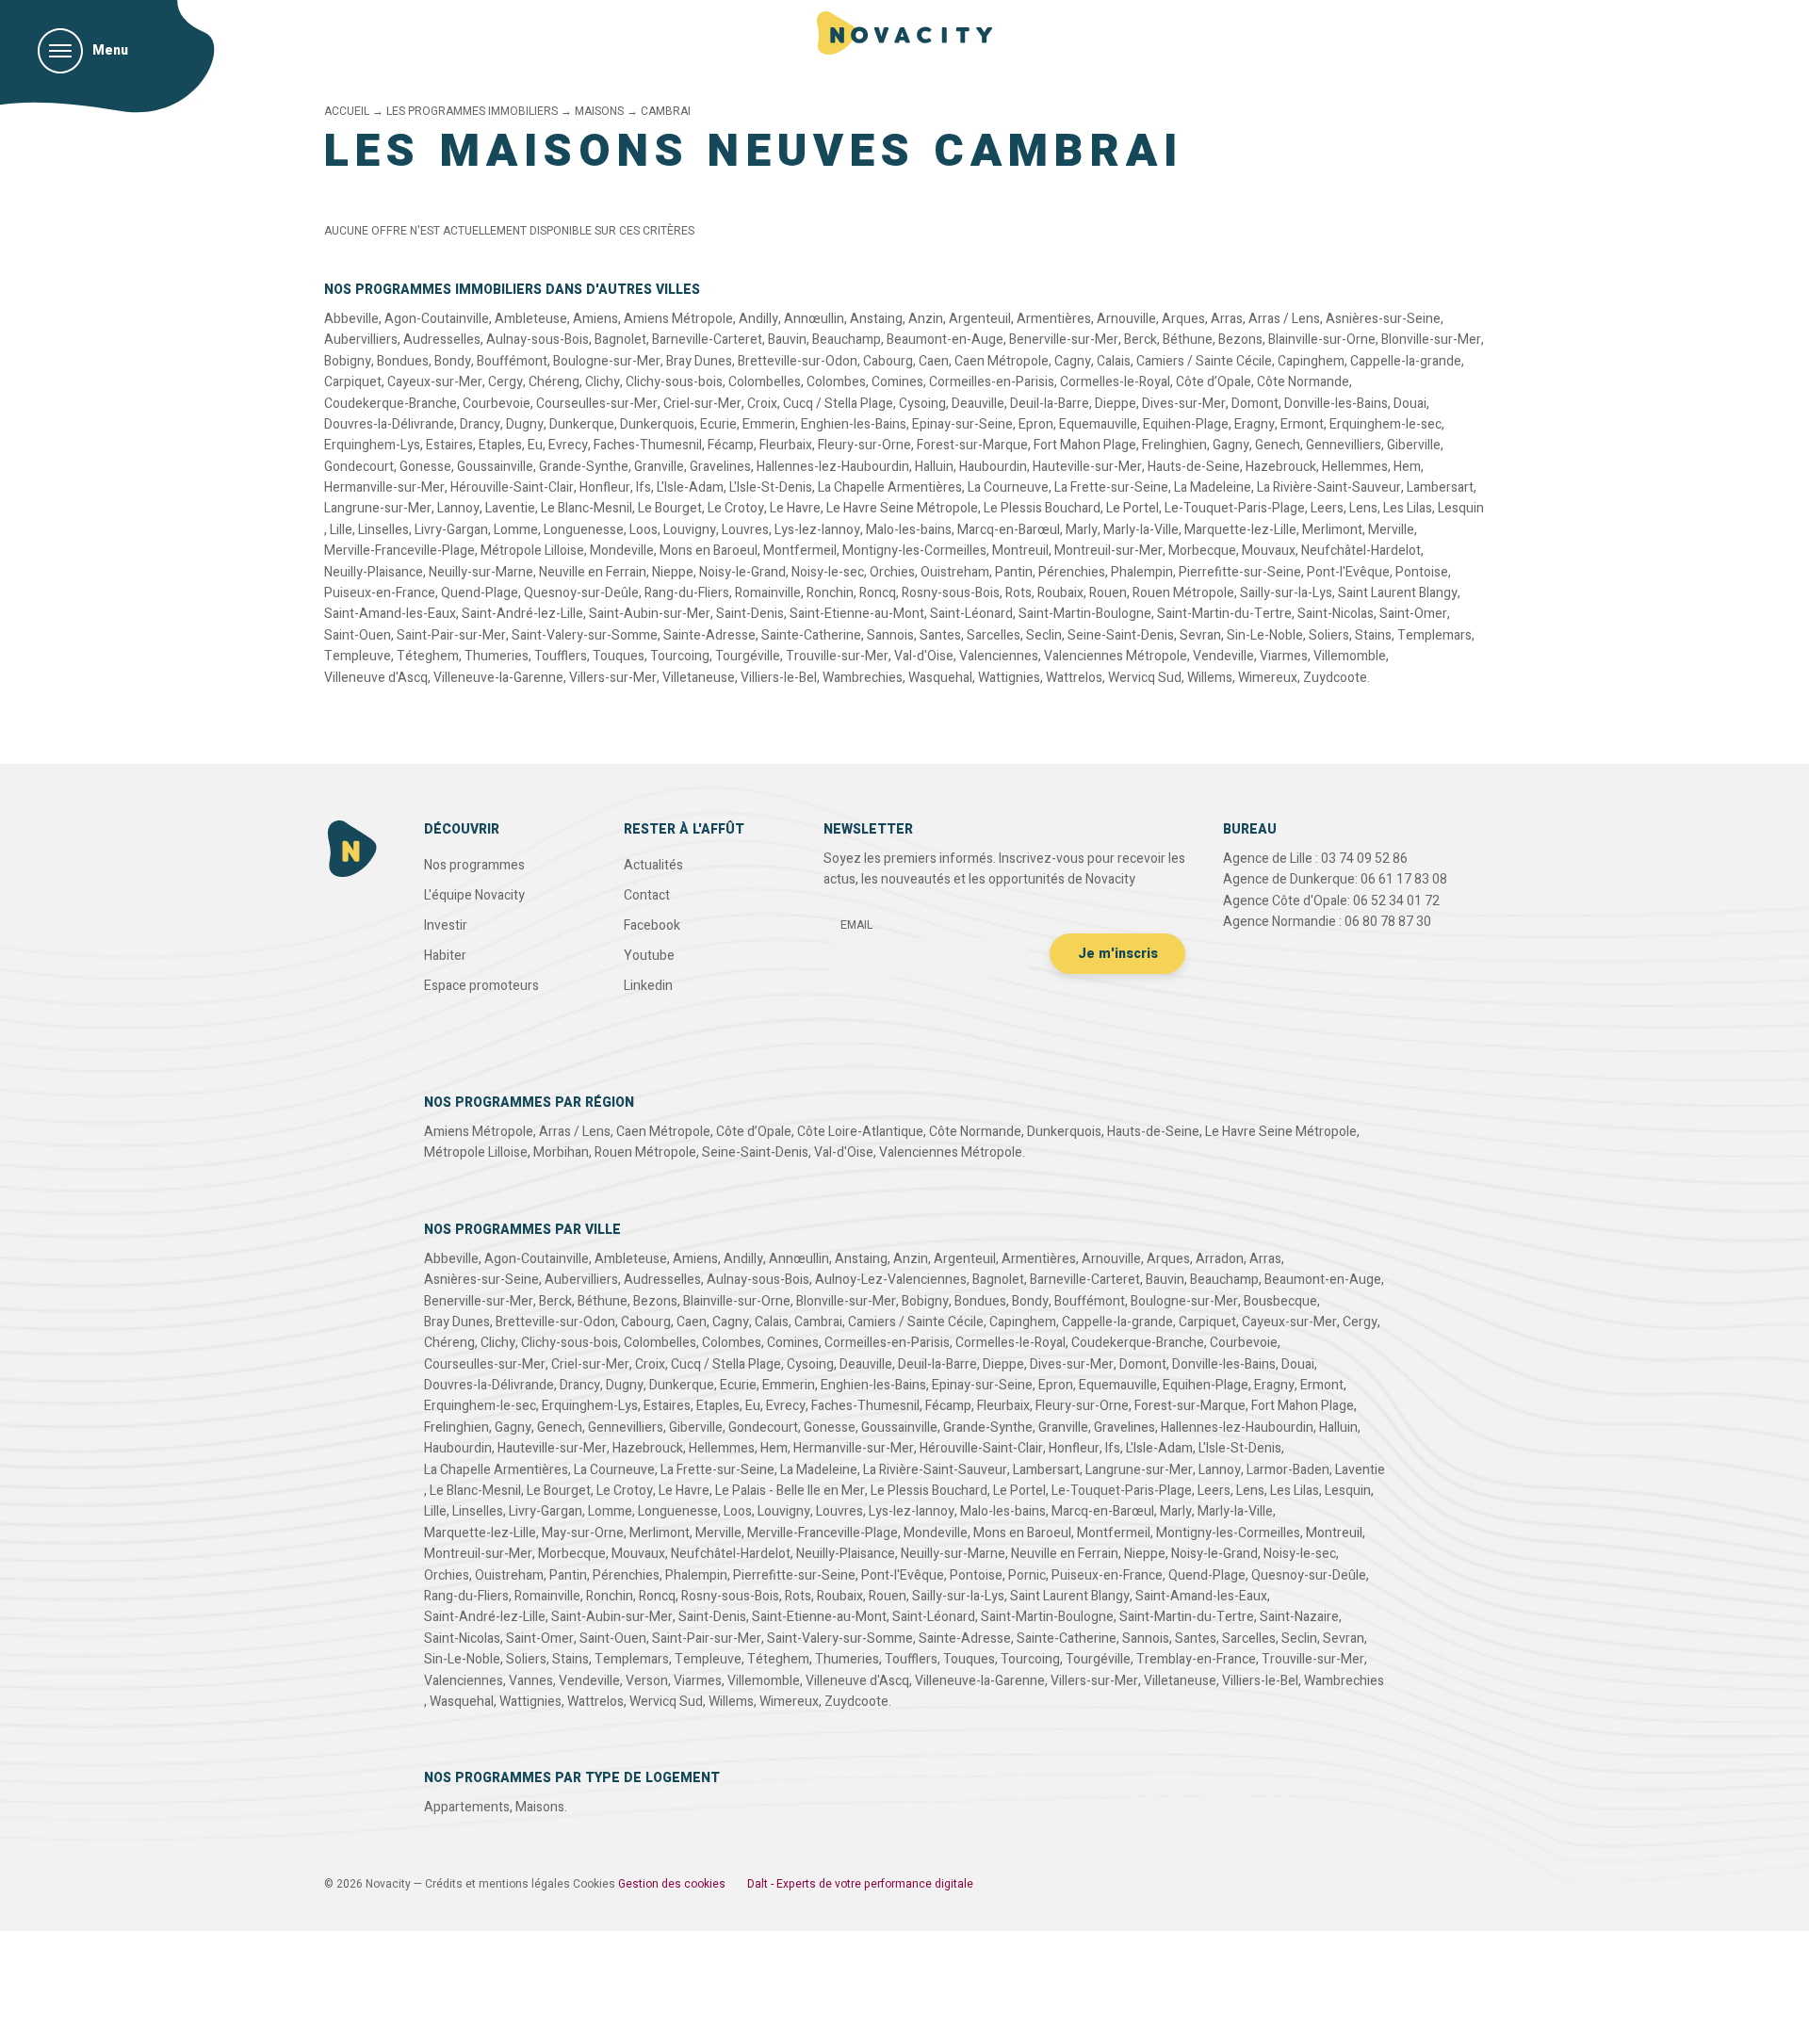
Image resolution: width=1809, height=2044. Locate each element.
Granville (659, 467)
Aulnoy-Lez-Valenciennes (891, 1280)
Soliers (1329, 635)
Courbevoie (497, 404)
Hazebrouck (1281, 467)
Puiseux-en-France (380, 593)
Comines (897, 382)
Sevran (1200, 635)
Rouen (1108, 593)
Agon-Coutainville (437, 319)
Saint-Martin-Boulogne (1085, 614)
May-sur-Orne (583, 1533)
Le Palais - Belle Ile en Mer (790, 1491)
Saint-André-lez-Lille (522, 614)
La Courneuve (1008, 487)
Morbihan (561, 1152)
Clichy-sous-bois (674, 382)
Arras (1227, 319)
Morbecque (1202, 551)
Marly (1082, 530)
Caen (934, 361)
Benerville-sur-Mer (1064, 340)
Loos (644, 530)
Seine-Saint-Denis (1121, 635)
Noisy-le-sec (828, 572)
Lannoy (458, 508)
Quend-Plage (480, 593)
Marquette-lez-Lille (1240, 530)
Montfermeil (800, 551)
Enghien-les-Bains (854, 424)
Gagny (1231, 445)
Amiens (595, 319)
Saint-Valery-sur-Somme (585, 635)
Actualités (653, 865)
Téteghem (428, 656)
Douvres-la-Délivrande (389, 424)
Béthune (1188, 340)
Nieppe (673, 572)
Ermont (1302, 424)
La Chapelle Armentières (890, 487)
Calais (1114, 361)
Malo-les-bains (909, 530)
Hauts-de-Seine (1194, 467)
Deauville (978, 404)
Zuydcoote (1335, 678)
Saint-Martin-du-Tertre (1224, 614)
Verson (647, 1681)
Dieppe (1116, 404)
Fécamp (731, 445)
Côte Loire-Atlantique (860, 1132)
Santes (940, 635)
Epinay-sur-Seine (962, 424)
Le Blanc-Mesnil (587, 508)
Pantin (1014, 572)
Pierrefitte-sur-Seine (1240, 572)
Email (856, 925)
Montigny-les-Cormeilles (914, 551)
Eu (535, 445)
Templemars (1434, 635)
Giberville (1414, 445)
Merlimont (1332, 530)
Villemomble (1350, 656)
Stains (1373, 635)
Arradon (1220, 1259)
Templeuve (358, 656)
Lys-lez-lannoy (817, 530)
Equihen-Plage (1186, 424)
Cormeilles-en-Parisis (992, 382)
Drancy (480, 424)
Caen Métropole (1002, 361)
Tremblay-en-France (1196, 1659)
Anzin (926, 319)
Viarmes (1284, 656)
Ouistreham (955, 572)
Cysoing (922, 404)
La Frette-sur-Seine (1111, 487)
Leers (1327, 508)
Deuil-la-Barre (1050, 404)
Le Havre (795, 508)
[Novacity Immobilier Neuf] (905, 33)
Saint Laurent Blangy (1398, 593)
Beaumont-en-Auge (945, 340)
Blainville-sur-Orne (1322, 340)
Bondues (403, 361)
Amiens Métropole (678, 319)
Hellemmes (1355, 467)
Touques (619, 656)
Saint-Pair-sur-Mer (451, 635)
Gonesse (425, 467)
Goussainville (495, 467)
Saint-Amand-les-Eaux (390, 614)
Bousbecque (1280, 1301)
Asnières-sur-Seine (1383, 319)
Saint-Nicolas (1336, 614)
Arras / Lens (1284, 319)
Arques (1183, 319)
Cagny (1073, 361)
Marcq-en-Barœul (1009, 530)
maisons (599, 111)
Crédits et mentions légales (497, 1884)
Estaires (449, 445)
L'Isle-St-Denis (771, 487)
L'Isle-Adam (690, 487)
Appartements (467, 1807)
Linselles (383, 530)
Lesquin (1461, 508)
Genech (1278, 445)
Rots (1019, 593)
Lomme (516, 530)
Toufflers (561, 656)
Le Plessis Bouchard (1042, 508)
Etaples (500, 445)
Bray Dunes (699, 361)
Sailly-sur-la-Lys (1286, 593)
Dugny (525, 424)
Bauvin (787, 340)
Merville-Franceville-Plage (399, 551)
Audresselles (442, 340)
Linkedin (648, 986)
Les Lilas (1408, 508)
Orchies (892, 572)
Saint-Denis (750, 614)
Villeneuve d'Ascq (376, 678)
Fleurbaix (786, 445)
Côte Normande (1303, 382)
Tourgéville (748, 656)
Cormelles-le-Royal (1115, 382)
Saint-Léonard (971, 614)
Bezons (1240, 340)
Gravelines (720, 467)
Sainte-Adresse (709, 635)
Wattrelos (1074, 678)
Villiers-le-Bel (779, 678)
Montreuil (1020, 551)
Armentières (1054, 319)
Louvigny (690, 530)
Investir (446, 925)
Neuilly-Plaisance (374, 572)
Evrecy (568, 445)
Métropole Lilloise (532, 551)
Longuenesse (584, 530)
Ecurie (718, 424)
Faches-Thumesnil (648, 445)
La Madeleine (1213, 487)
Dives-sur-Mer (1184, 404)
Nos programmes (474, 865)
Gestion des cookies (672, 1884)
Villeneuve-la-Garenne (498, 678)
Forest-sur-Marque (972, 445)
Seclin (1044, 635)
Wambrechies (863, 678)
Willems (1210, 678)
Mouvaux (1269, 551)
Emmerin (769, 424)
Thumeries (497, 656)
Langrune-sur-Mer (378, 508)
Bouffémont (512, 361)
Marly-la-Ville (1141, 530)
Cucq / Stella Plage (838, 404)
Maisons (540, 1807)
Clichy (603, 382)
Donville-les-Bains (1336, 404)
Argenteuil (980, 319)
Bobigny (348, 361)
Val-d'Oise (924, 656)
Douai (1410, 404)
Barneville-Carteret (707, 340)
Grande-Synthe (584, 467)
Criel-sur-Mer (702, 404)
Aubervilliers (361, 340)
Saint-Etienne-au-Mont (857, 614)
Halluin (934, 467)
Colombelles (765, 382)
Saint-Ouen (358, 635)
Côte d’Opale (1214, 382)
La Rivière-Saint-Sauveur (1329, 487)
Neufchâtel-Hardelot (1361, 551)
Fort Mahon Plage (1085, 445)
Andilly (758, 319)
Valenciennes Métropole (1116, 656)
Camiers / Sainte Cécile (1204, 361)
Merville (1391, 530)
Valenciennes (999, 656)
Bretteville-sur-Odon (798, 361)
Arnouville (1126, 319)
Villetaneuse (699, 678)
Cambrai (818, 1322)
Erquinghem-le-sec (1385, 424)
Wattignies (1009, 678)
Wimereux (1268, 678)
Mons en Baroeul (709, 551)
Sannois (890, 635)
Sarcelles (994, 635)
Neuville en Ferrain (593, 572)
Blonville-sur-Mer (1431, 340)
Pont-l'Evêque (1348, 572)
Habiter (445, 956)
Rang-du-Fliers (687, 593)
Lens (1363, 508)
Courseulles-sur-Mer (597, 404)
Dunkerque (582, 424)
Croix (762, 404)
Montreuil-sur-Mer (1108, 551)
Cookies (594, 1884)
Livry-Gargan (451, 530)
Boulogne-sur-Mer (607, 361)
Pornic (1027, 1575)
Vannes (531, 1681)
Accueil (347, 111)
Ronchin (830, 593)
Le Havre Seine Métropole (902, 508)
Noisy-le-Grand (742, 572)
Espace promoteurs (481, 986)
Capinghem (1311, 361)
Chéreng (554, 382)
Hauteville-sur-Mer (1087, 467)
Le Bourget (670, 508)
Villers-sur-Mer (613, 678)
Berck (1141, 340)
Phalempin (1142, 572)
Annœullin (814, 319)
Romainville (768, 593)
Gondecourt (359, 467)
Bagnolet (620, 340)
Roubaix (1060, 593)
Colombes (836, 382)
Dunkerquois (657, 424)
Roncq (878, 593)
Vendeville (1223, 656)
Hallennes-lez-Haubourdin (833, 467)
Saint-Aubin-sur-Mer (650, 614)
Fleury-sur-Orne (864, 445)
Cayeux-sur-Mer (435, 382)
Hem (1407, 467)
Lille (341, 530)
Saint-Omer (1413, 614)
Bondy (453, 361)
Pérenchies (1072, 572)
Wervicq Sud (1145, 678)
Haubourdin (993, 467)
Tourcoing (680, 656)
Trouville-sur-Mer (837, 656)
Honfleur (605, 487)
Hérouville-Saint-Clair (512, 487)
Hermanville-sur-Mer (384, 487)
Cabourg (888, 361)
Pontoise (1422, 572)
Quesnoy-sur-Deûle (581, 593)
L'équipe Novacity (474, 895)
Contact (647, 895)
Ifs (644, 487)
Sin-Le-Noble (1265, 635)
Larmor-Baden (1288, 1470)
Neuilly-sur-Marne (481, 572)
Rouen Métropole (1183, 593)
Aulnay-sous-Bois (538, 340)
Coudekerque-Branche (391, 404)
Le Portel (1133, 508)
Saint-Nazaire (1299, 1617)
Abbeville (351, 319)
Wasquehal (940, 678)
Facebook (652, 925)
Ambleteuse (531, 319)
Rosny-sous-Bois (951, 593)
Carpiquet (353, 382)
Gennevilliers (1344, 445)
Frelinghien (1174, 445)
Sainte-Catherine (811, 635)
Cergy (505, 382)
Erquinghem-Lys (372, 445)
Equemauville (1098, 424)
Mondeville (622, 551)
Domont (1255, 404)
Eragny (1255, 424)
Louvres (745, 530)
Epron (1036, 424)
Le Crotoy (736, 508)
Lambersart (1440, 487)
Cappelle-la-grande (1406, 361)
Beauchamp (847, 340)
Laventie (510, 508)
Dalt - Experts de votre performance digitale (860, 1884)
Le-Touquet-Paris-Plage (1235, 508)
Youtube (649, 956)
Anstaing (876, 319)
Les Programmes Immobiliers (472, 111)
